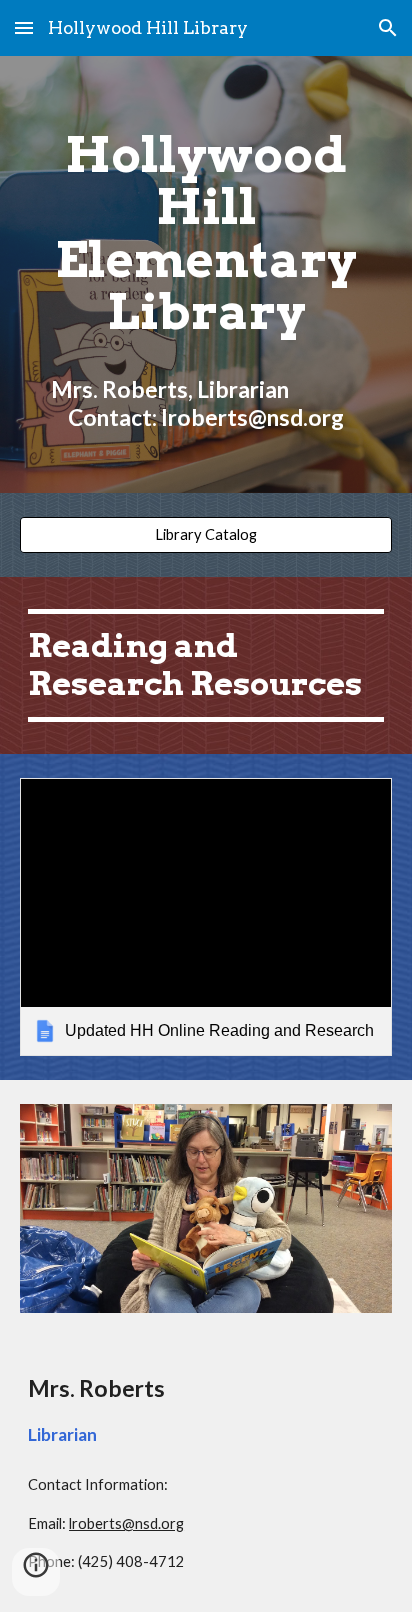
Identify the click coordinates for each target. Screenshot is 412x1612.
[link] (206, 917)
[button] (24, 27)
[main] (206, 274)
